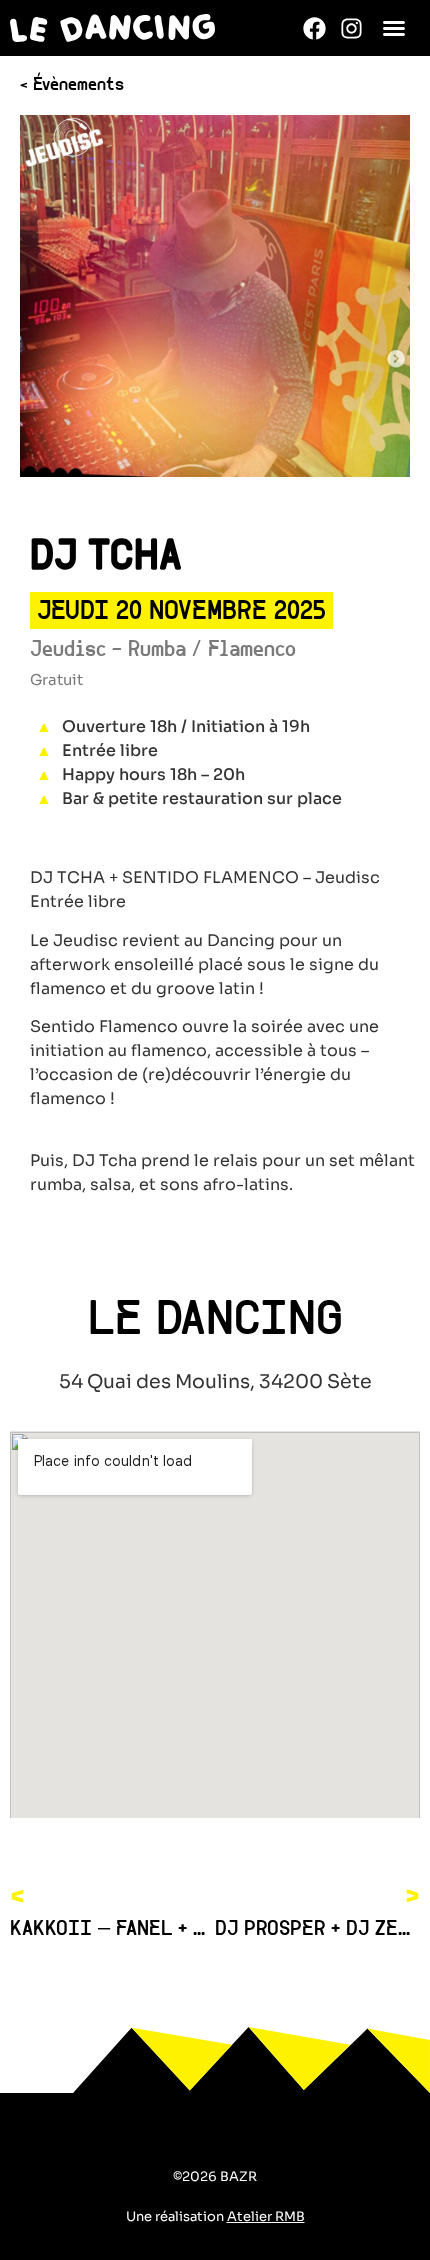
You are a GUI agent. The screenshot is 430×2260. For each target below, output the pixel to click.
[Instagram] (352, 28)
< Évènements (72, 85)
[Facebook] (315, 28)
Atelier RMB (266, 2216)
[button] (394, 28)
